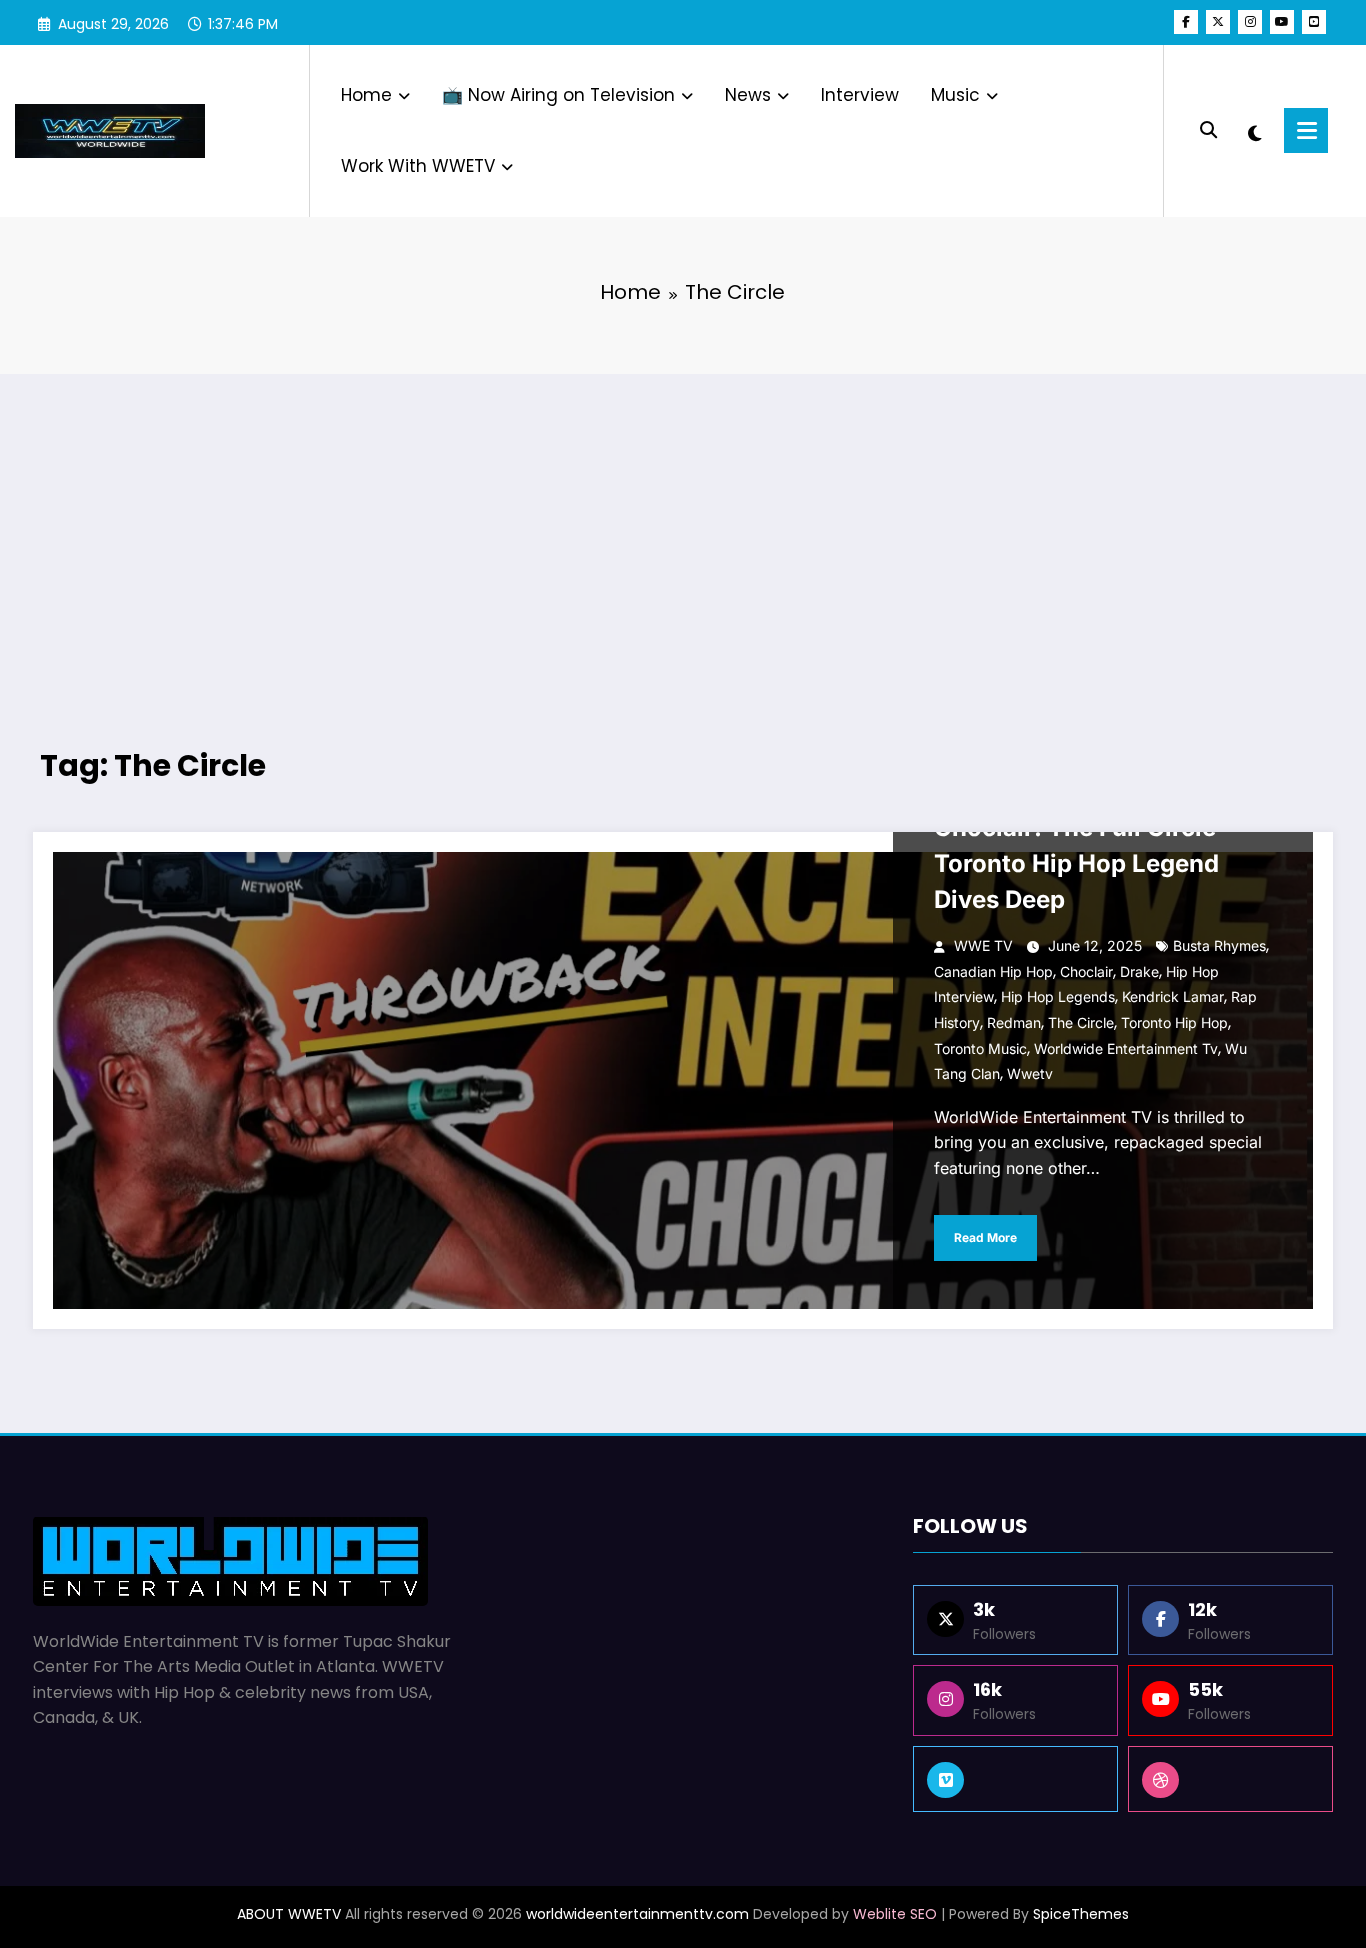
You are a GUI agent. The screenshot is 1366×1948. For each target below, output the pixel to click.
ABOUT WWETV (289, 1914)
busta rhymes (1219, 945)
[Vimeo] (1015, 1779)
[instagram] (1250, 22)
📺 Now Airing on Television (558, 95)
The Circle (1081, 1022)
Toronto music (980, 1048)
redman (1014, 1022)
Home (366, 95)
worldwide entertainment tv (1126, 1048)
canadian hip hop (993, 971)
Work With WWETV (418, 166)
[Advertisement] (683, 534)
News (748, 95)
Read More (985, 1237)
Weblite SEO (895, 1914)
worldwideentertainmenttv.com (637, 1914)
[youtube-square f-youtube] (1314, 22)
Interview (860, 95)
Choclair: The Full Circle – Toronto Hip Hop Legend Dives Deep (1084, 863)
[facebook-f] (1186, 22)
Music (955, 95)
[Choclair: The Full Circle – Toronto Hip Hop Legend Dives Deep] (683, 1080)
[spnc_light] (1255, 131)
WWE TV (983, 945)
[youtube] (1282, 22)
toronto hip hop (1174, 1022)
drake (1139, 971)
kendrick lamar (1173, 996)
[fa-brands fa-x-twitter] (1218, 22)
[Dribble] (1230, 1779)
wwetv (1030, 1073)
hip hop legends (1058, 996)
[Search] (1208, 130)
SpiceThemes (1081, 1914)
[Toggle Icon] (1306, 130)
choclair (1086, 971)
